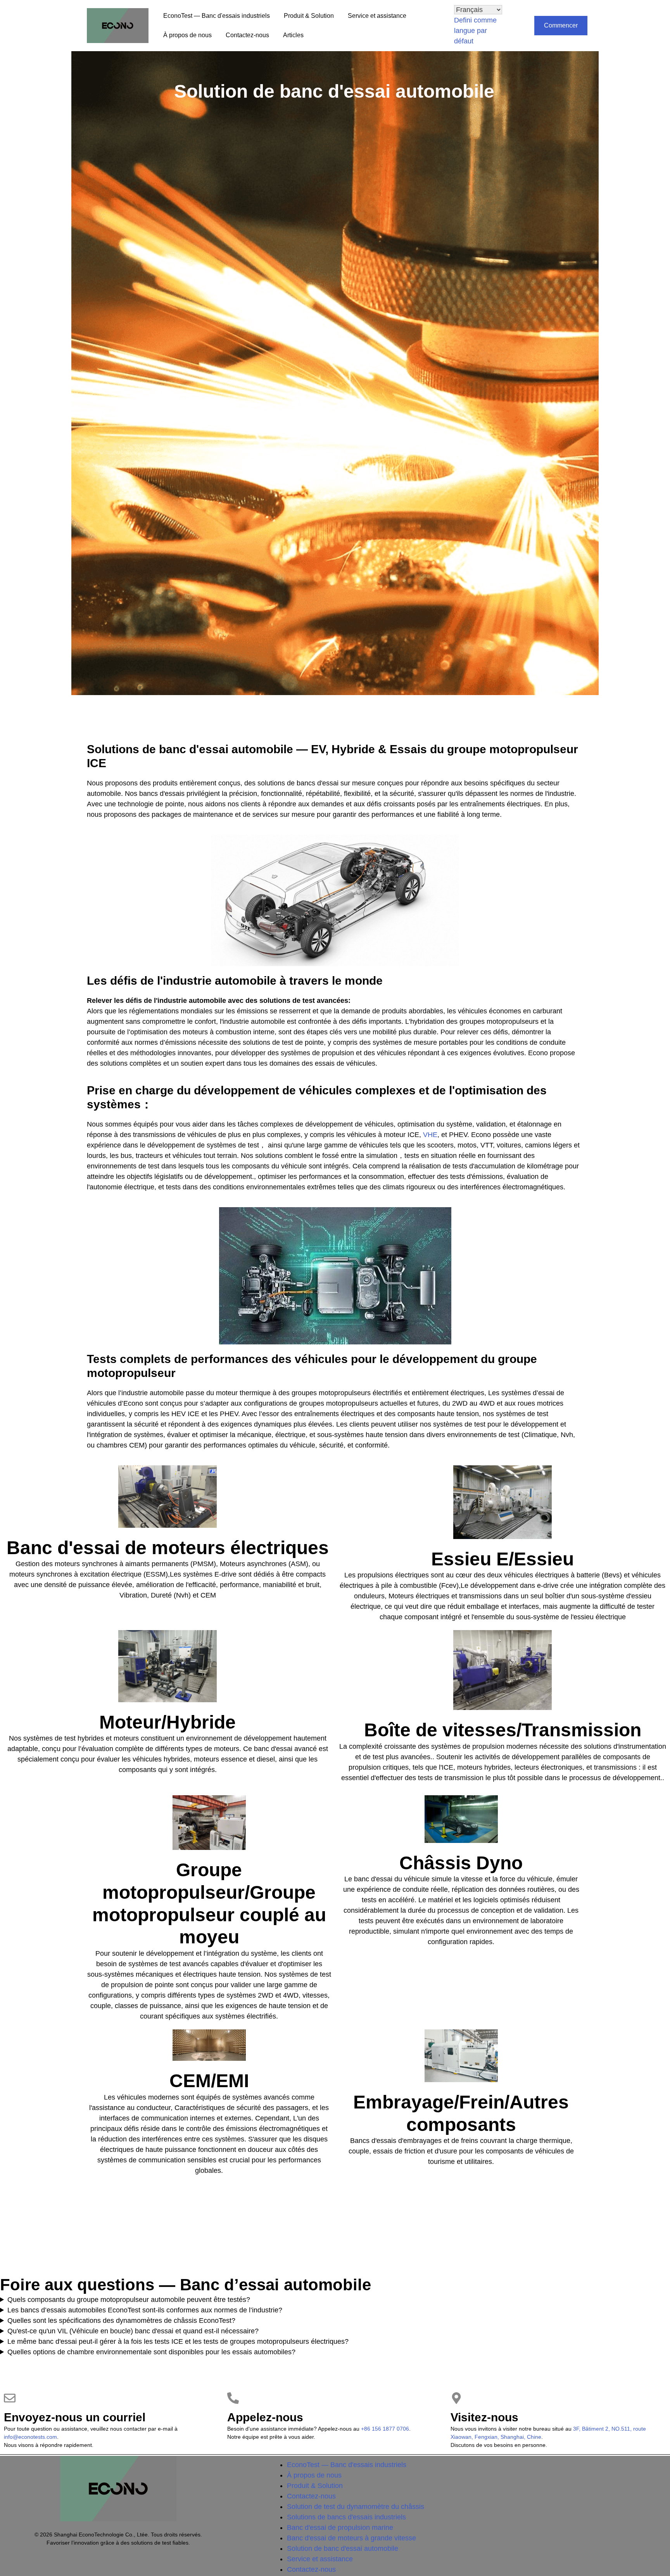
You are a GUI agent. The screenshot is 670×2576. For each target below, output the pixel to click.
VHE (430, 1135)
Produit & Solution (309, 16)
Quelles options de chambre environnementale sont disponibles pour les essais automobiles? (151, 2352)
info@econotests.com (30, 2437)
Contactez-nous (247, 35)
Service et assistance (377, 16)
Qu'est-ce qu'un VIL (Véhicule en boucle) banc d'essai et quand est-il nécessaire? (133, 2331)
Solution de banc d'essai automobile (334, 91)
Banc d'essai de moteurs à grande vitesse (351, 2538)
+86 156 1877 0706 (385, 2429)
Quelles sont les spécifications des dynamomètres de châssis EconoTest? (121, 2321)
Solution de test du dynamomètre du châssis (356, 2507)
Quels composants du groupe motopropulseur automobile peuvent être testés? (129, 2300)
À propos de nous (187, 35)
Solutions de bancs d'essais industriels (346, 2517)
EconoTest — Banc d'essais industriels (217, 16)
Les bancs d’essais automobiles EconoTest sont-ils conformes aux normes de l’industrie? (145, 2310)
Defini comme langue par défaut (475, 31)
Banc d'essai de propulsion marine (340, 2528)
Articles (293, 35)
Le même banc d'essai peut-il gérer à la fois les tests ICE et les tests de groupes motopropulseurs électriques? (178, 2341)
